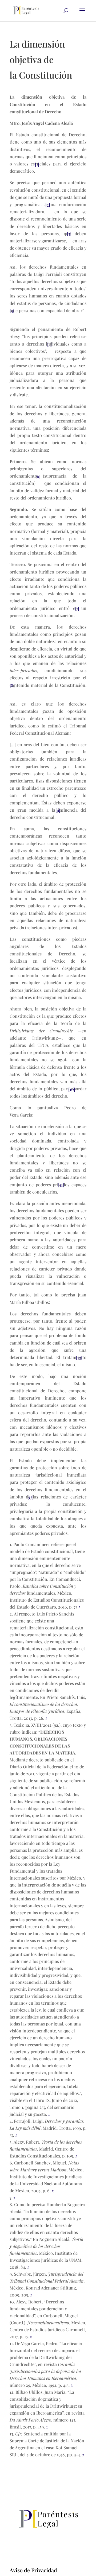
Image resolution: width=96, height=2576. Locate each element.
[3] (69, 234)
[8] (12, 685)
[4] (12, 311)
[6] (38, 476)
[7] (77, 608)
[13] (31, 1497)
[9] (58, 810)
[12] (79, 1358)
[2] (48, 205)
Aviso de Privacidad (33, 2570)
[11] (61, 1185)
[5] (49, 344)
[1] (37, 164)
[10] (72, 1089)
